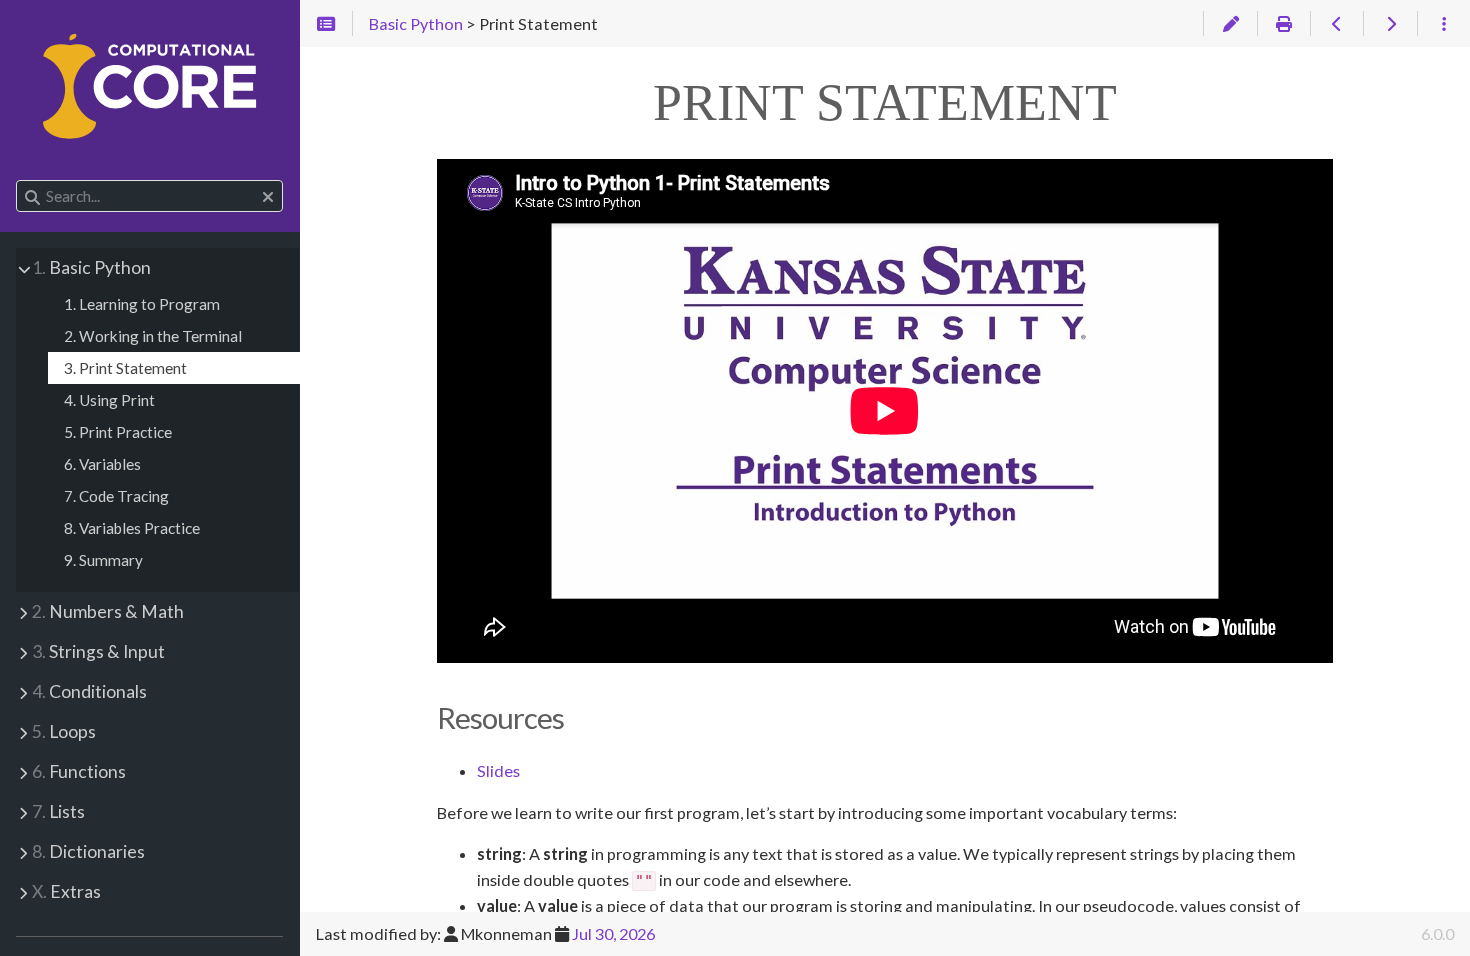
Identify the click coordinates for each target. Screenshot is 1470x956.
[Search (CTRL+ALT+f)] (32, 197)
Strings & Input (98, 651)
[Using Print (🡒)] (1389, 24)
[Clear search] (268, 197)
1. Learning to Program (142, 304)
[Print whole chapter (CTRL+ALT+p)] (1283, 24)
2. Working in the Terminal (153, 336)
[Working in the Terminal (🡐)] (1336, 24)
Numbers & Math (108, 611)
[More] (1443, 24)
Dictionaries (88, 851)
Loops (64, 731)
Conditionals (89, 691)
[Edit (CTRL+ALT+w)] (1229, 24)
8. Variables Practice (132, 528)
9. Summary (103, 560)
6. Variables (102, 464)
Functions (79, 771)
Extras (66, 891)
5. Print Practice (118, 432)
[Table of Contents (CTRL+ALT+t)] (326, 24)
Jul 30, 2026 (613, 933)
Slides (498, 770)
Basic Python (91, 267)
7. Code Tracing (116, 496)
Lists (58, 811)
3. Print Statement (125, 368)
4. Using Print (109, 400)
